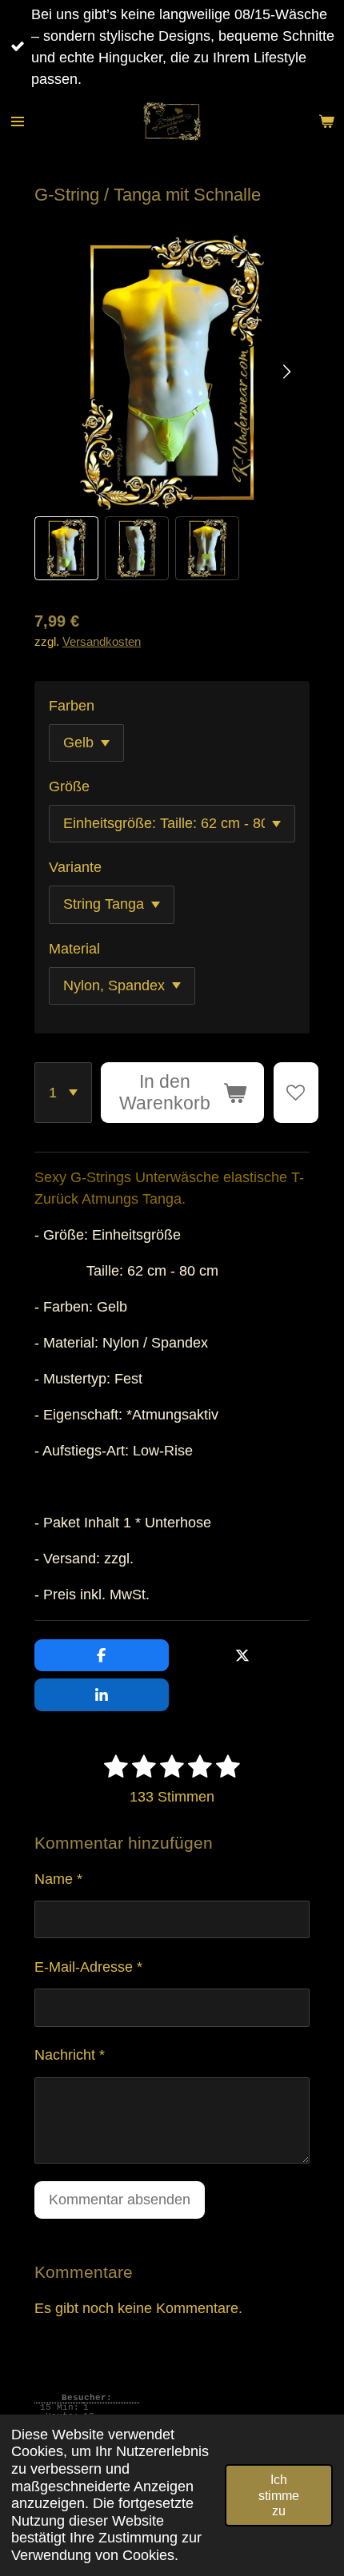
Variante (75, 867)
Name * (58, 1879)
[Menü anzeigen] (18, 121)
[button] (66, 548)
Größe (69, 786)
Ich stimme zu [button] (279, 2495)
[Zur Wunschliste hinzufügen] (296, 1093)
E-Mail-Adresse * (88, 1967)
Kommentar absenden (120, 2200)
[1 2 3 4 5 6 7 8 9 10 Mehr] (63, 1093)
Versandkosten (102, 641)
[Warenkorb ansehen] (326, 121)
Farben (72, 706)
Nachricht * (70, 2055)
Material (74, 949)
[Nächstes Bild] (286, 372)
